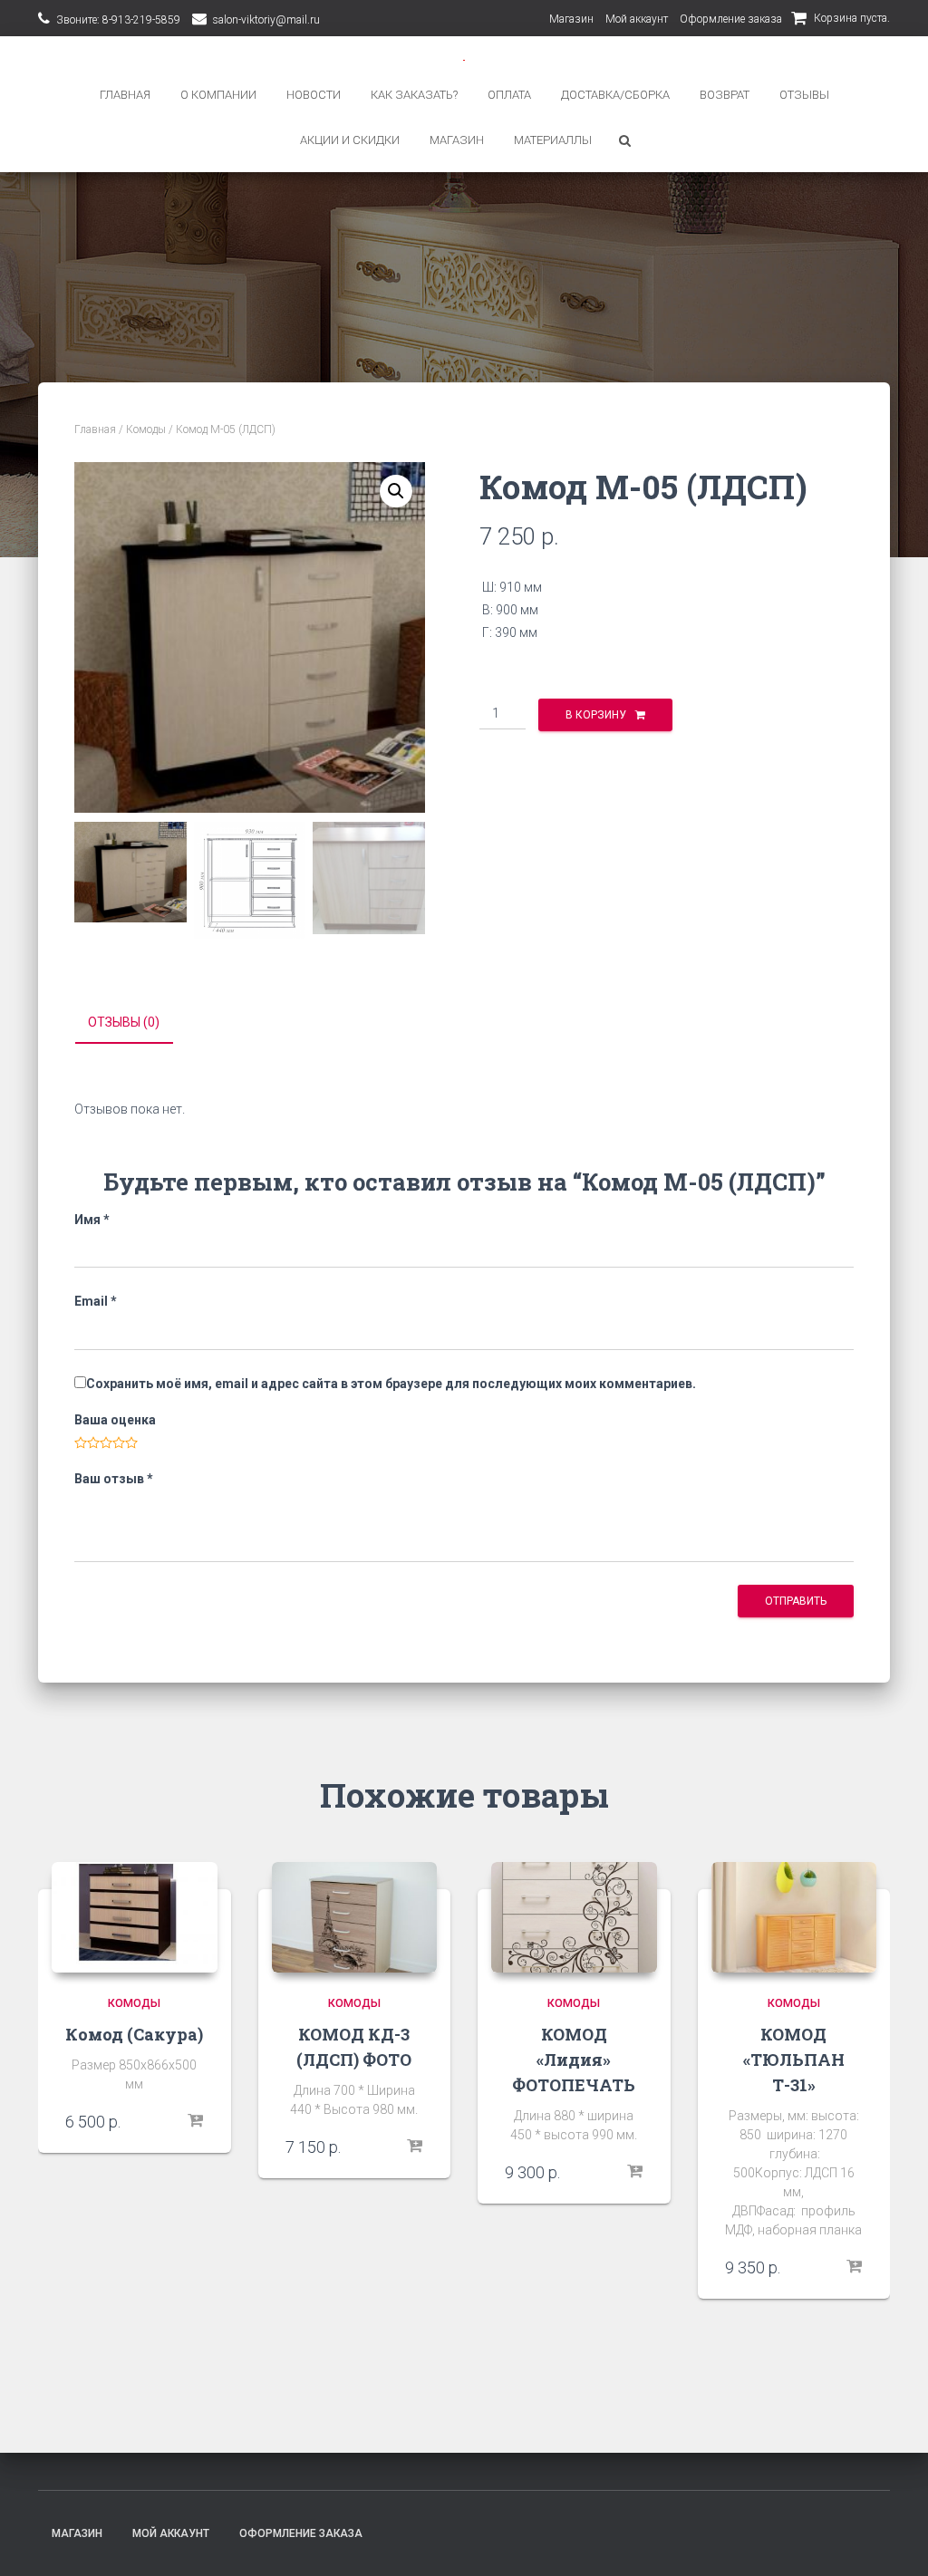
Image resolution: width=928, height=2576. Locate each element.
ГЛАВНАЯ (125, 95)
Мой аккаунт (637, 19)
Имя (92, 1220)
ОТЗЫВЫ (804, 95)
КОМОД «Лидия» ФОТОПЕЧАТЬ (574, 2060)
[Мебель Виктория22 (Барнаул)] (464, 58)
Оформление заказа (731, 19)
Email (96, 1301)
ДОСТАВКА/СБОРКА (615, 95)
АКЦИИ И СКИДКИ (350, 140)
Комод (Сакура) (134, 2034)
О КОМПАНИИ (218, 95)
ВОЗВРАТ (725, 95)
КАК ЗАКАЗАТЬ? (414, 95)
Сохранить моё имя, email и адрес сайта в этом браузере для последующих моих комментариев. (391, 1384)
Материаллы (553, 140)
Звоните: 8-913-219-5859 (118, 20)
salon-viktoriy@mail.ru (266, 20)
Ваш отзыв (114, 1479)
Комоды (146, 429)
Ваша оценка (115, 1420)
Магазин (571, 19)
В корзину (596, 715)
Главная (95, 429)
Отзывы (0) (124, 1022)
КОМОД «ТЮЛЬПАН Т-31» (794, 2060)
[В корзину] (195, 2121)
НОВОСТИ (314, 95)
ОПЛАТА (509, 95)
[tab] (137, 1023)
